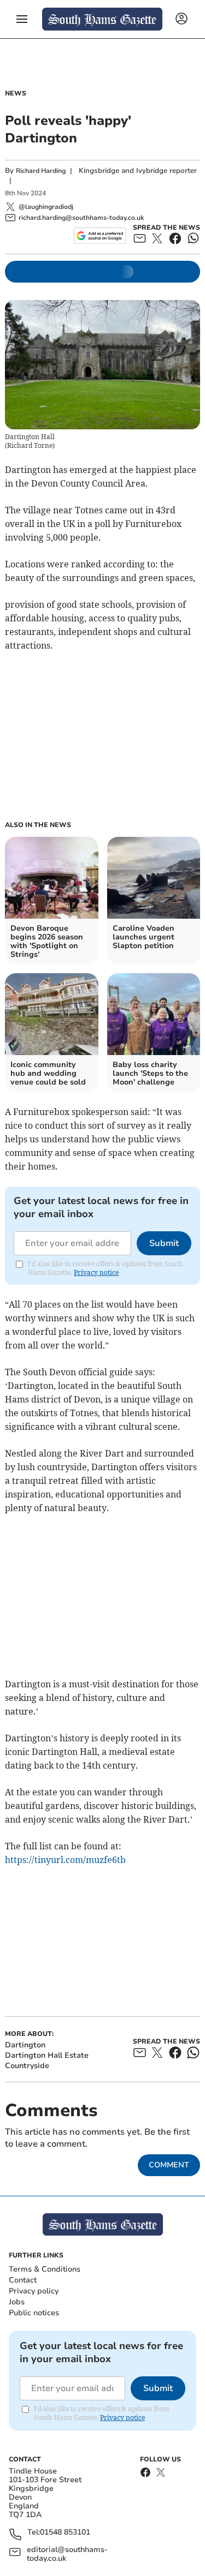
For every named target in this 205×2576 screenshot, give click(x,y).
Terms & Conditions (45, 2269)
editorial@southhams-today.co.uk (67, 2554)
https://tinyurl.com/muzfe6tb (65, 1860)
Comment (169, 2165)
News (16, 93)
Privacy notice (96, 1272)
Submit (164, 1243)
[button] (22, 19)
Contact (23, 2280)
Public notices (34, 2313)
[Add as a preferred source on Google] (100, 236)
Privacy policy (34, 2291)
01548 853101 (65, 2533)
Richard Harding (41, 171)
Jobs (17, 2302)
